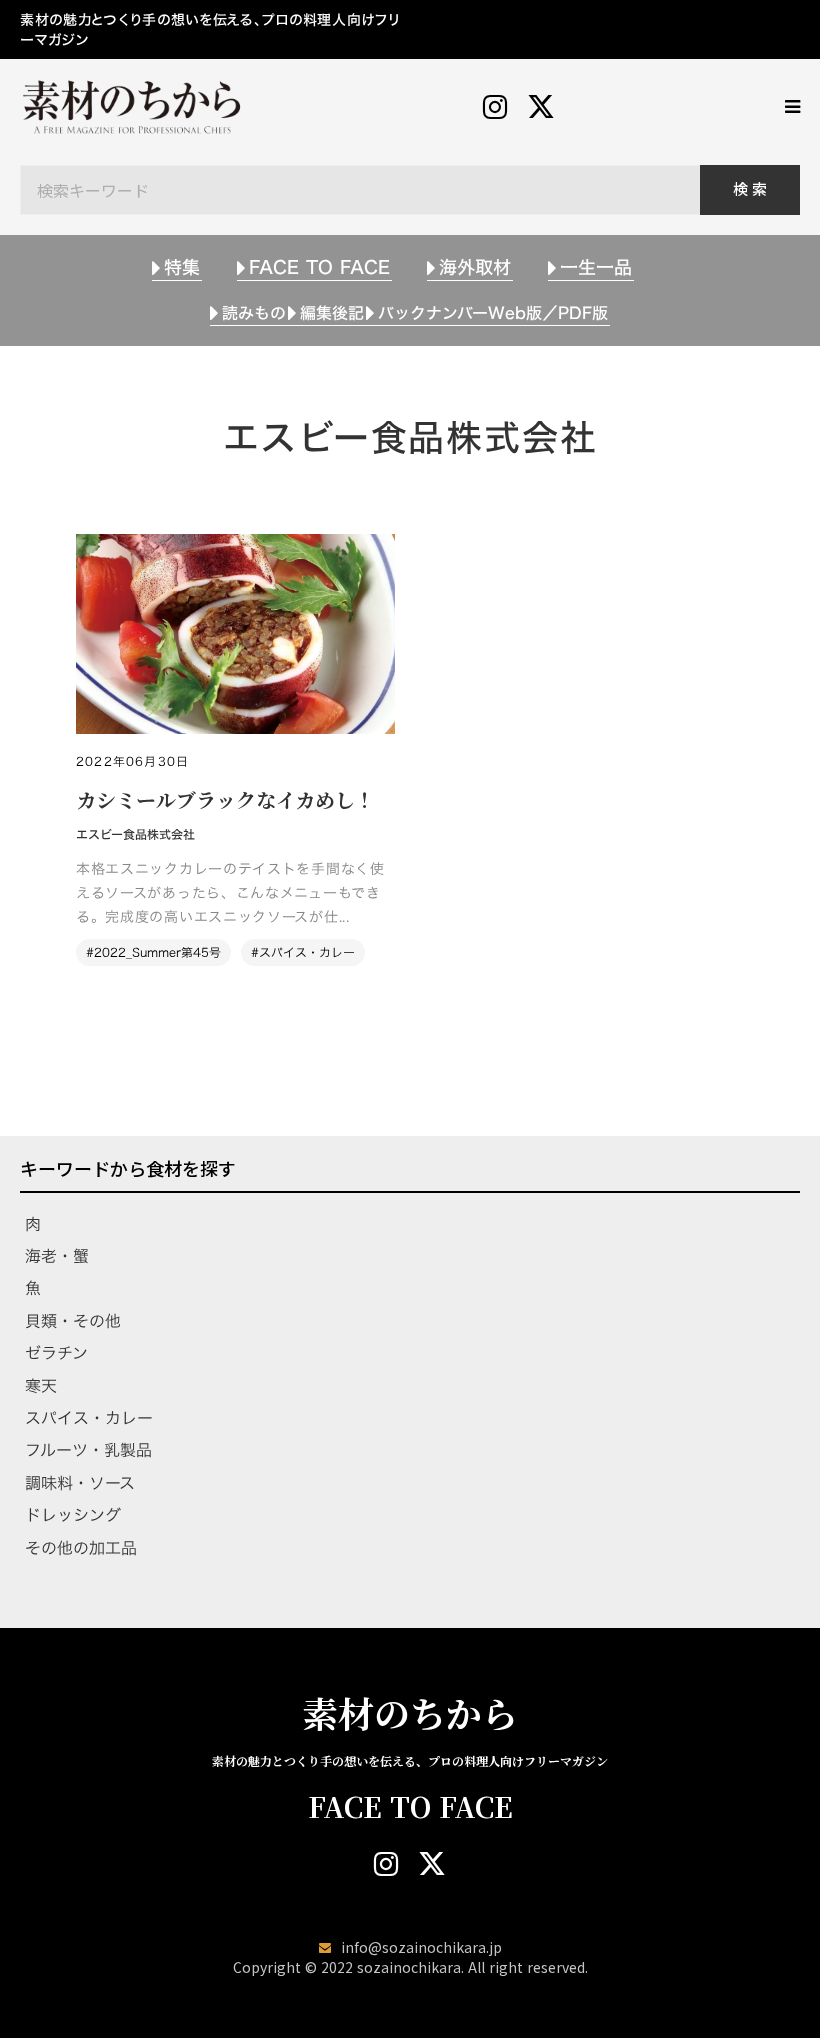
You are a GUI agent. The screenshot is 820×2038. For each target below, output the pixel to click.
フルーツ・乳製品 (88, 1450)
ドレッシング (73, 1515)
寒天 (41, 1386)
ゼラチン (56, 1353)
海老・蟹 (57, 1256)
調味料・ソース (80, 1483)
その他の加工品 (81, 1548)
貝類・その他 (73, 1321)
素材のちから (410, 1713)
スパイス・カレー (89, 1418)
